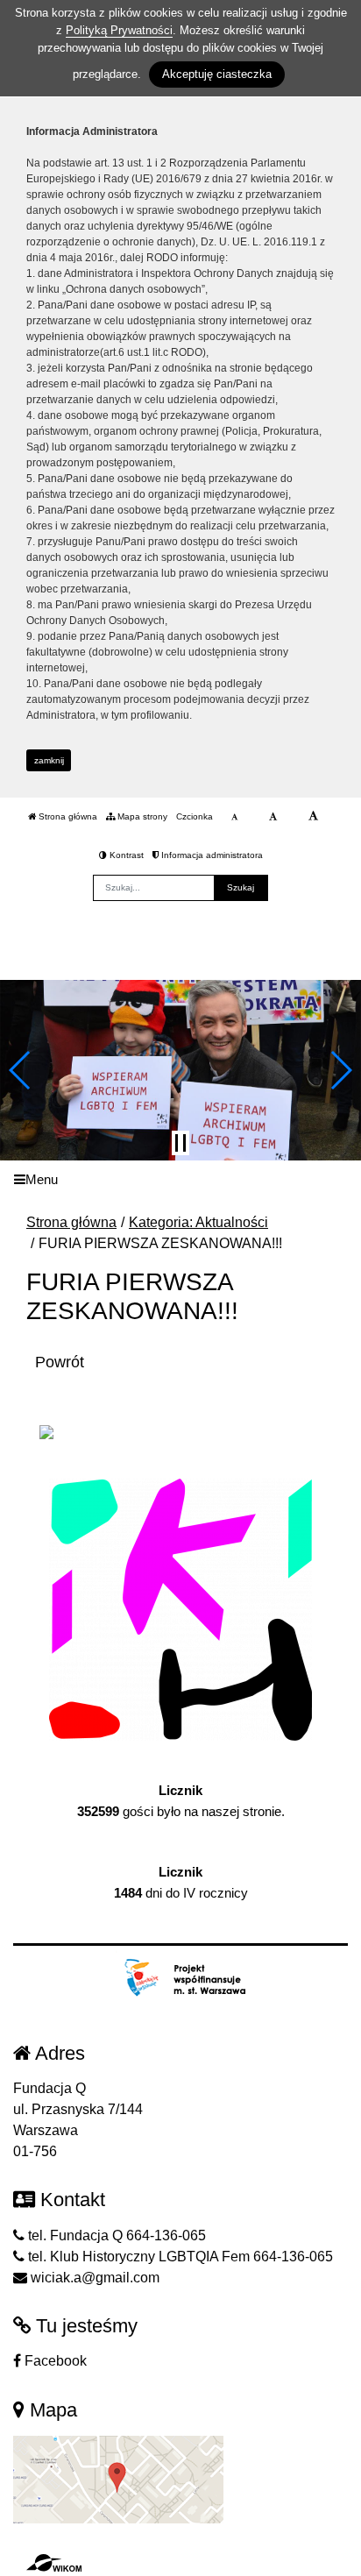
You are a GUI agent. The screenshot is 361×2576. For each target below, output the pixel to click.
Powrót (60, 1362)
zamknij (49, 760)
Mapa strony (141, 816)
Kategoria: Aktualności (198, 1222)
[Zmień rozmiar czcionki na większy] (273, 817)
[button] (21, 1070)
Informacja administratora (211, 855)
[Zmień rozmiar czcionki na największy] (313, 817)
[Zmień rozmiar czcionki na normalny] (234, 817)
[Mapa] (118, 2478)
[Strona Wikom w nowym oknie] (54, 2563)
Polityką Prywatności (119, 30)
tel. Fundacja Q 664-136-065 (115, 2235)
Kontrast (125, 855)
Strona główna (67, 816)
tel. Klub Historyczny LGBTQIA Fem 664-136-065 (179, 2257)
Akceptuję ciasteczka (217, 74)
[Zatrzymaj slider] (180, 1143)
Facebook (54, 2361)
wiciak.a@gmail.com (93, 2278)
